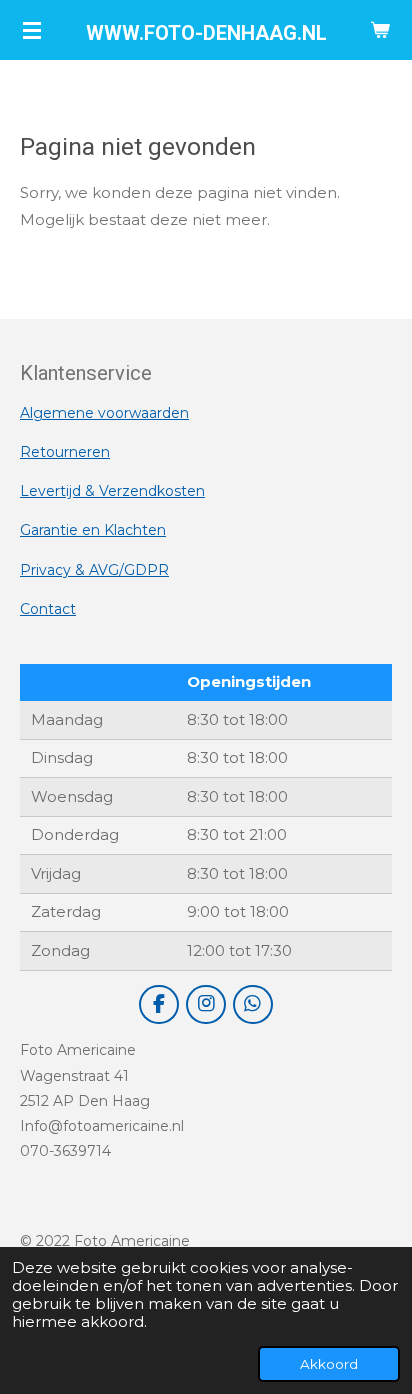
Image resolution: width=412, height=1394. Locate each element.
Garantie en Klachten (93, 530)
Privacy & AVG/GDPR (94, 570)
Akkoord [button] (329, 1364)
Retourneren (65, 452)
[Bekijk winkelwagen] (380, 30)
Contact (48, 609)
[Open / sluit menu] (32, 30)
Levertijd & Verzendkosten (112, 491)
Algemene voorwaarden (104, 413)
